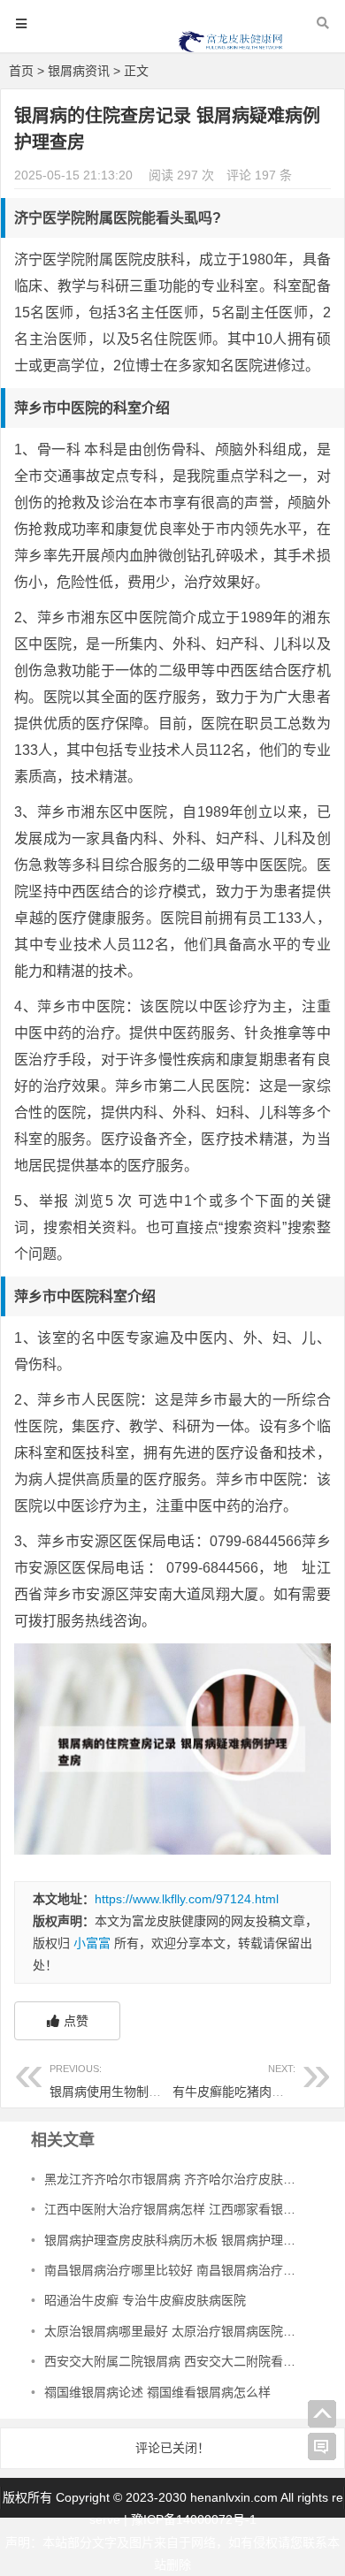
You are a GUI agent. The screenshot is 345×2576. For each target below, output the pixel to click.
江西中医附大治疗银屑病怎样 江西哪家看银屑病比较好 (195, 2209)
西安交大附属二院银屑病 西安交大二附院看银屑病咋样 (195, 2361)
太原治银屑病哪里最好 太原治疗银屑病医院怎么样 (182, 2331)
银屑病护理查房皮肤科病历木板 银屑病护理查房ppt (185, 2240)
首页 (21, 71)
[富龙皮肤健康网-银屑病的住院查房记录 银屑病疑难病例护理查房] (231, 50)
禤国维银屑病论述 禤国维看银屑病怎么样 (157, 2392)
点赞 (76, 2021)
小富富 (92, 1943)
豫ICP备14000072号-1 (194, 2519)
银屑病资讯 (79, 71)
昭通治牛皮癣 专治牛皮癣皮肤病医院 (145, 2300)
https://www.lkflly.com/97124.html (187, 1899)
